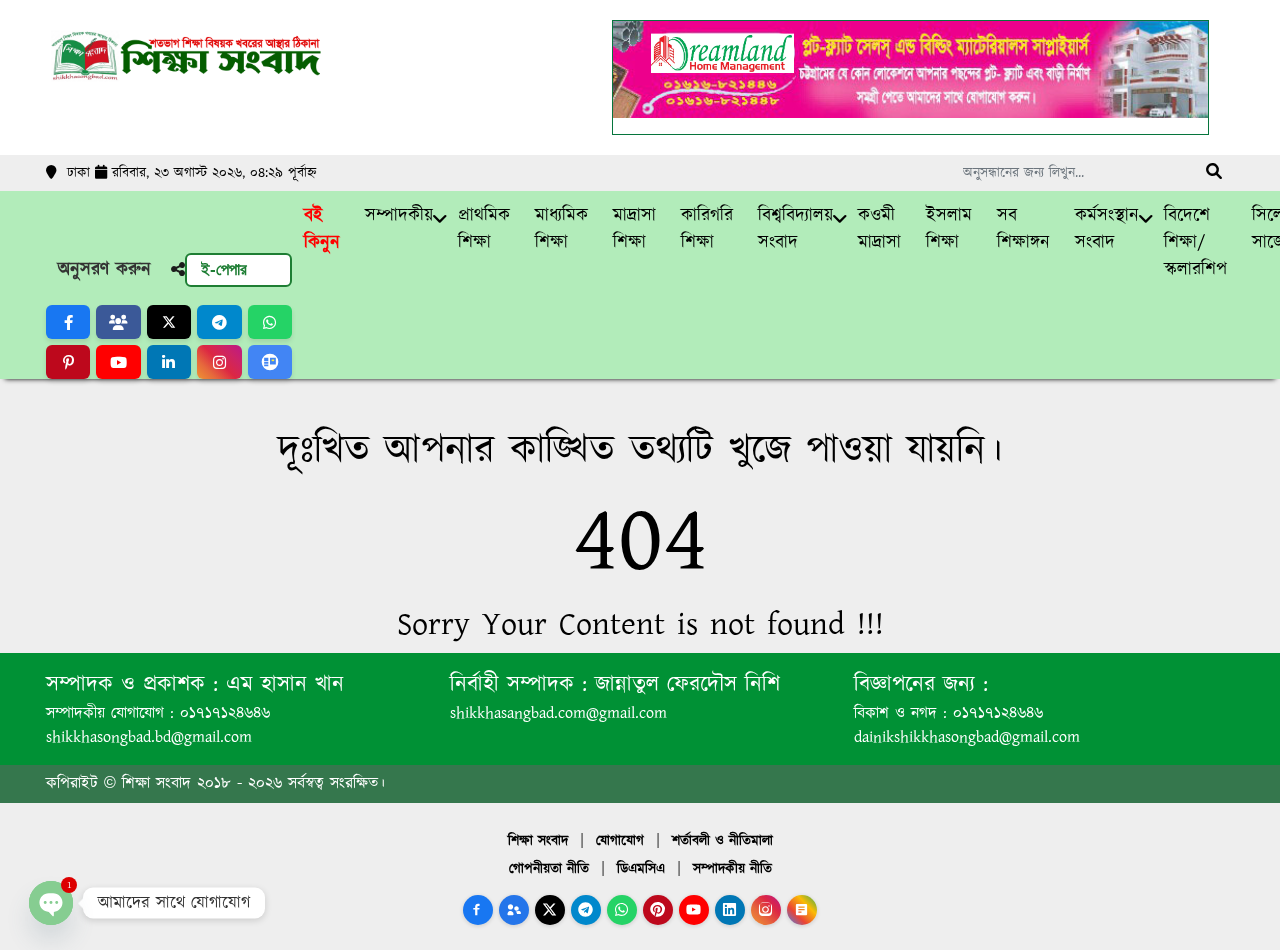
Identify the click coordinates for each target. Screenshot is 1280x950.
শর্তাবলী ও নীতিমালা (722, 841)
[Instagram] (766, 910)
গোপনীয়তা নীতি (549, 869)
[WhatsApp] (622, 910)
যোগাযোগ (620, 841)
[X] (550, 910)
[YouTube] (694, 910)
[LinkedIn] (730, 910)
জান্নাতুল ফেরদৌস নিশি (683, 684)
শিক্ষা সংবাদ (538, 841)
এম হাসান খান (281, 684)
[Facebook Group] (514, 910)
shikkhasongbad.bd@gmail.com (149, 737)
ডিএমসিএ (641, 869)
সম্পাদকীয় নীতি (732, 869)
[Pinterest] (658, 910)
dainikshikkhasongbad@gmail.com (967, 737)
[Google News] (802, 910)
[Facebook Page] (478, 910)
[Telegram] (586, 910)
